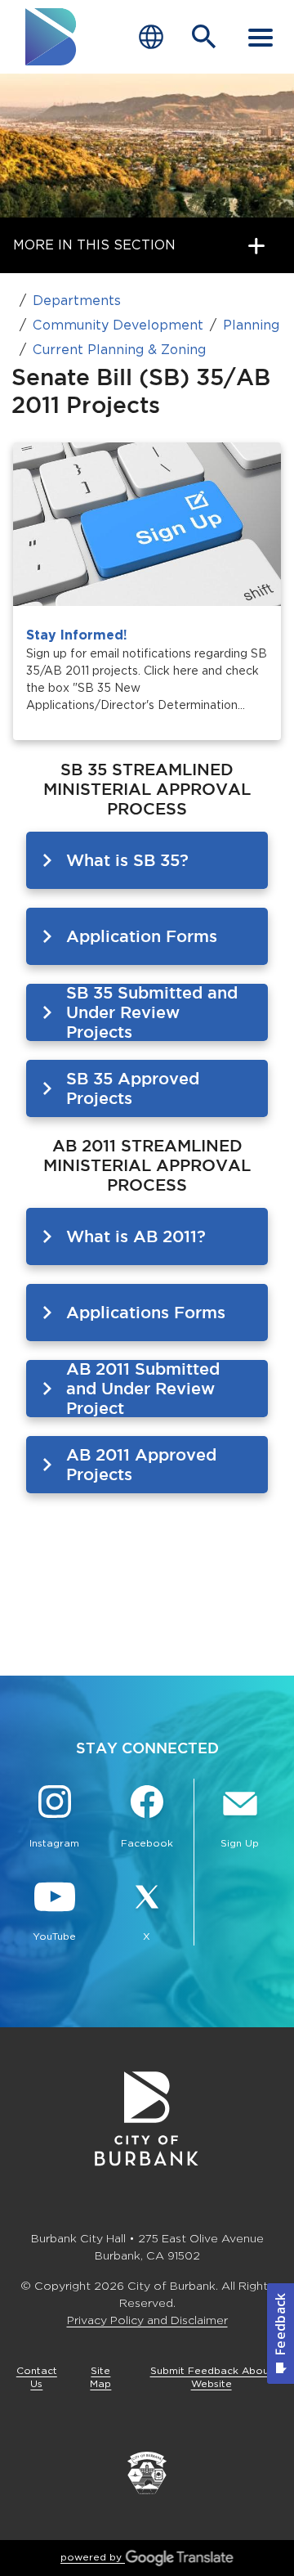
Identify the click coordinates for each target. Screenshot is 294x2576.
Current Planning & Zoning (119, 350)
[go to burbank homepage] (51, 37)
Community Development (118, 325)
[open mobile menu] (261, 37)
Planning (251, 325)
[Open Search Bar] (204, 37)
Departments (77, 301)
